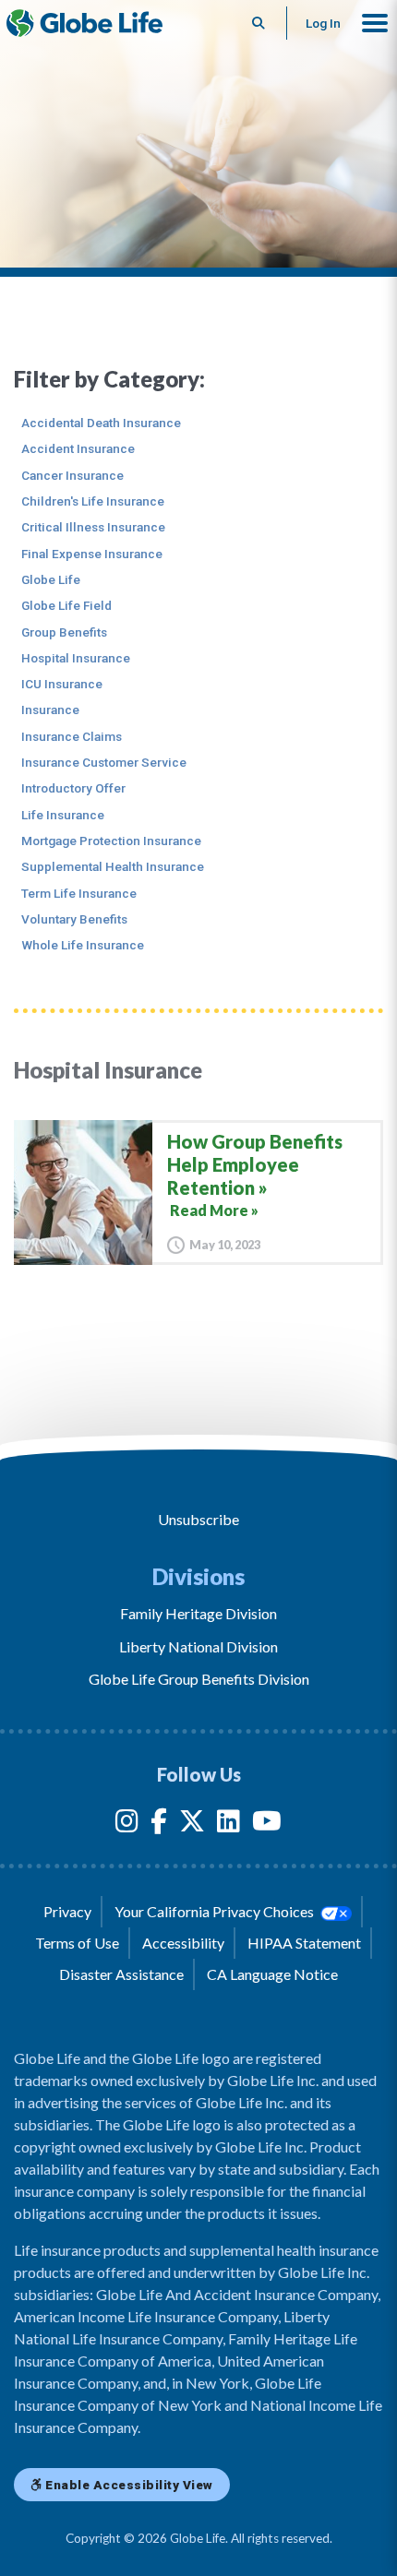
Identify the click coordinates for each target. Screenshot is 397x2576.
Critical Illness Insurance (93, 527)
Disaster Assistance (121, 1974)
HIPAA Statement (304, 1943)
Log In (323, 23)
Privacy (67, 1911)
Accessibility (183, 1943)
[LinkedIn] (229, 1825)
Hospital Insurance (76, 658)
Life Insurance (63, 815)
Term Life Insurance (79, 893)
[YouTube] (267, 1825)
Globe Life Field (66, 605)
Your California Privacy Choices (216, 1911)
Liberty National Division (198, 1646)
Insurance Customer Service (104, 762)
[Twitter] (192, 1825)
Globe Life (51, 579)
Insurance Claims (72, 736)
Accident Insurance (78, 448)
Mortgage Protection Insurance (111, 841)
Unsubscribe (198, 1519)
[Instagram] (127, 1825)
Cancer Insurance (72, 475)
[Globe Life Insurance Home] (84, 23)
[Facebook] (159, 1825)
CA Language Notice (272, 1974)
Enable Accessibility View (128, 2485)
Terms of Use (77, 1943)
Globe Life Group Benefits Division (199, 1679)
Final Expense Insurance (92, 554)
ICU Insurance (62, 684)
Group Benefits (64, 632)
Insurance (50, 710)
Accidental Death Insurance (101, 423)
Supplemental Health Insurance (113, 866)
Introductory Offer (73, 788)
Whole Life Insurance (83, 945)
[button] (375, 23)
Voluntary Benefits (74, 919)
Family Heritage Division (198, 1613)
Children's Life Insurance (93, 501)
